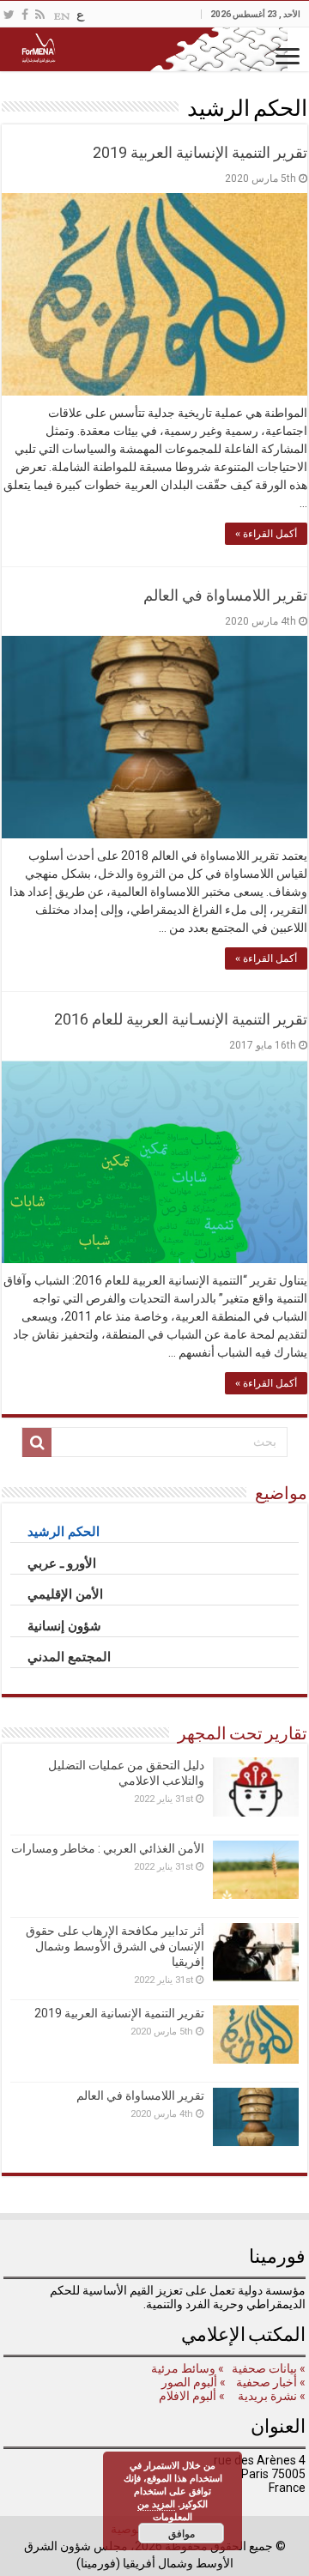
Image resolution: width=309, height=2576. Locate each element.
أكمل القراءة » (266, 534)
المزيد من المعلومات (165, 2510)
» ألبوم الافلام (192, 2396)
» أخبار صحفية (271, 2382)
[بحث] (37, 1442)
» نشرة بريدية (270, 2396)
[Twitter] (9, 15)
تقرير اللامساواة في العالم (225, 595)
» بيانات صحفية (267, 2368)
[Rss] (40, 15)
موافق (182, 2533)
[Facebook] (25, 15)
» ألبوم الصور (192, 2382)
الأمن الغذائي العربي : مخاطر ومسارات (108, 1848)
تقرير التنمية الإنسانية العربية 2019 (200, 152)
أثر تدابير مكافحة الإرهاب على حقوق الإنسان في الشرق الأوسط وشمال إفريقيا (115, 1946)
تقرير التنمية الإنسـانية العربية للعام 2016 (181, 1019)
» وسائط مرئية (186, 2368)
